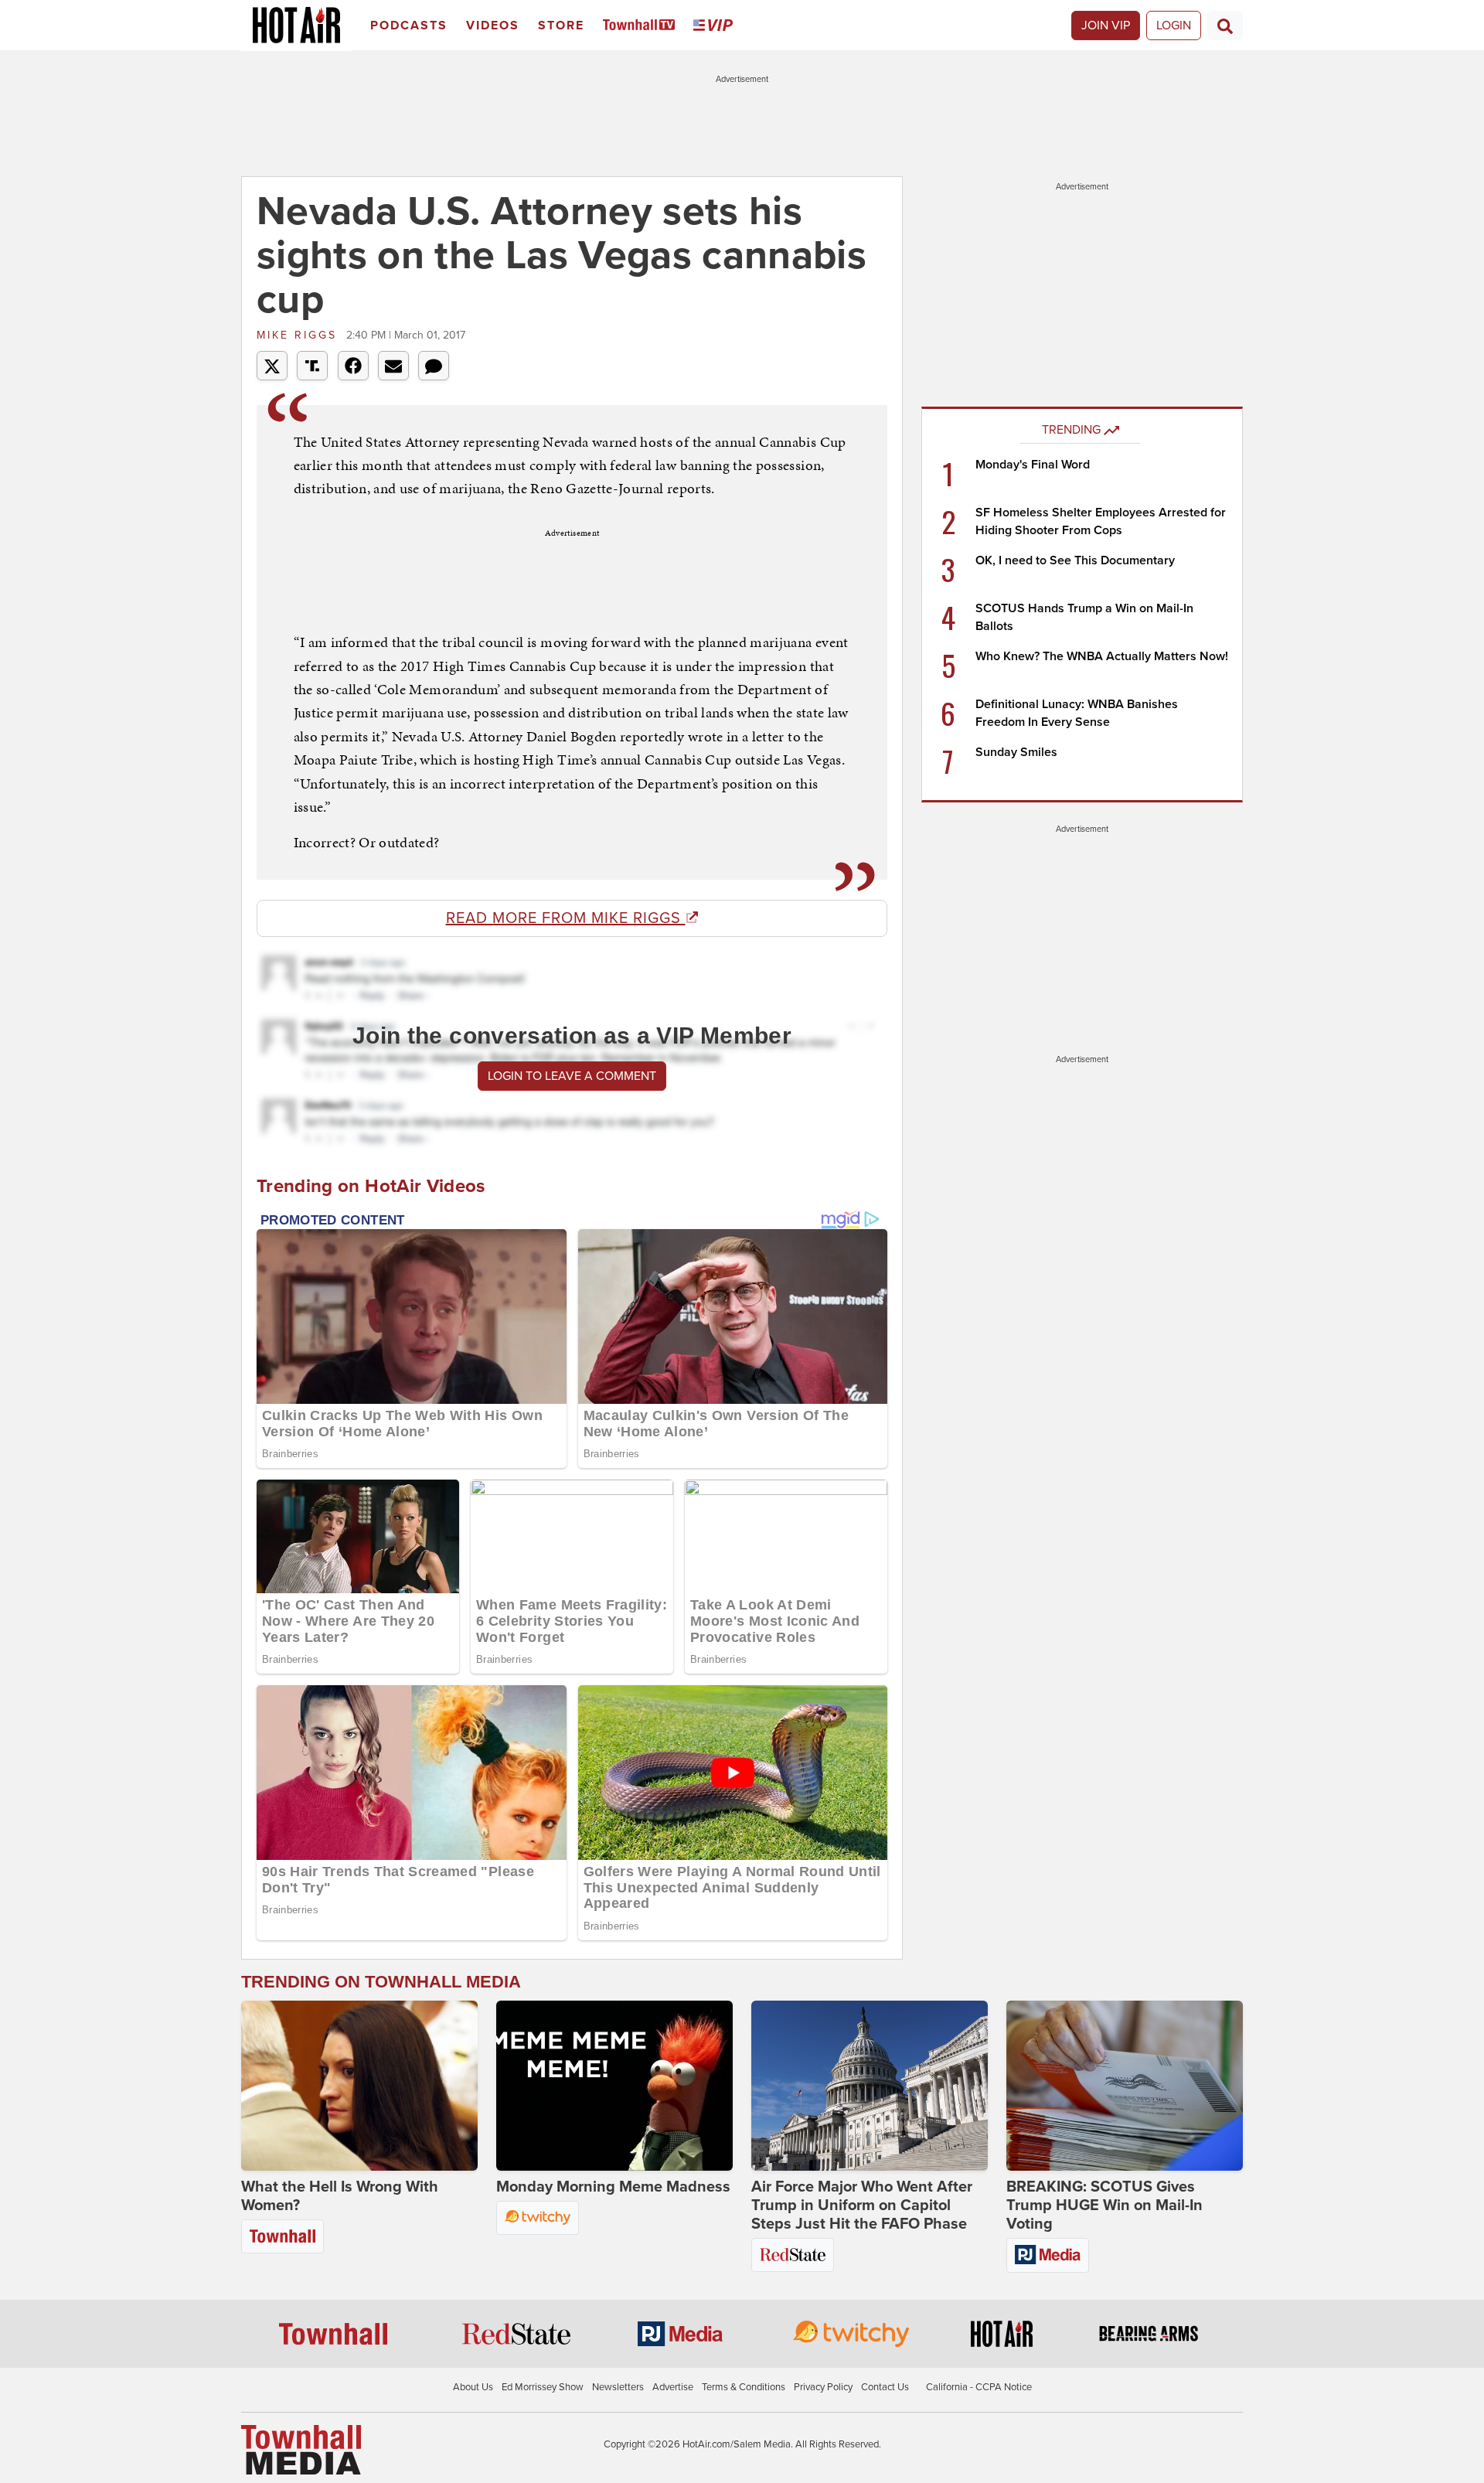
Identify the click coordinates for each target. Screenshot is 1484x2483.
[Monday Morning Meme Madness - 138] (614, 2086)
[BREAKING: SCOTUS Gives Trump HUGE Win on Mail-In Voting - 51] (1125, 2086)
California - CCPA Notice (979, 2387)
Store (561, 26)
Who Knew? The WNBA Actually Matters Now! (1102, 656)
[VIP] (716, 26)
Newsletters (618, 2387)
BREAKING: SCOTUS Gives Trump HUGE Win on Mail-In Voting (1104, 2205)
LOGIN (1174, 26)
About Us (473, 2387)
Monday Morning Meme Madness (613, 2187)
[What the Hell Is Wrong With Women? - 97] (359, 2086)
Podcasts (409, 26)
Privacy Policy (823, 2387)
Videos (493, 26)
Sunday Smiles (1016, 752)
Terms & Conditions (744, 2387)
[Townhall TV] (642, 26)
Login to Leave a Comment (572, 1076)
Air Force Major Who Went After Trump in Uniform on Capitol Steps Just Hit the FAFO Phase (862, 2205)
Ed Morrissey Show (543, 2387)
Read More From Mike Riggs (566, 918)
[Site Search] (1225, 26)
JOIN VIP (1106, 26)
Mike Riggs (300, 335)
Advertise (673, 2387)
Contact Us (885, 2387)
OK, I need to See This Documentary (1075, 560)
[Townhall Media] (301, 2449)
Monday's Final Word (1033, 465)
